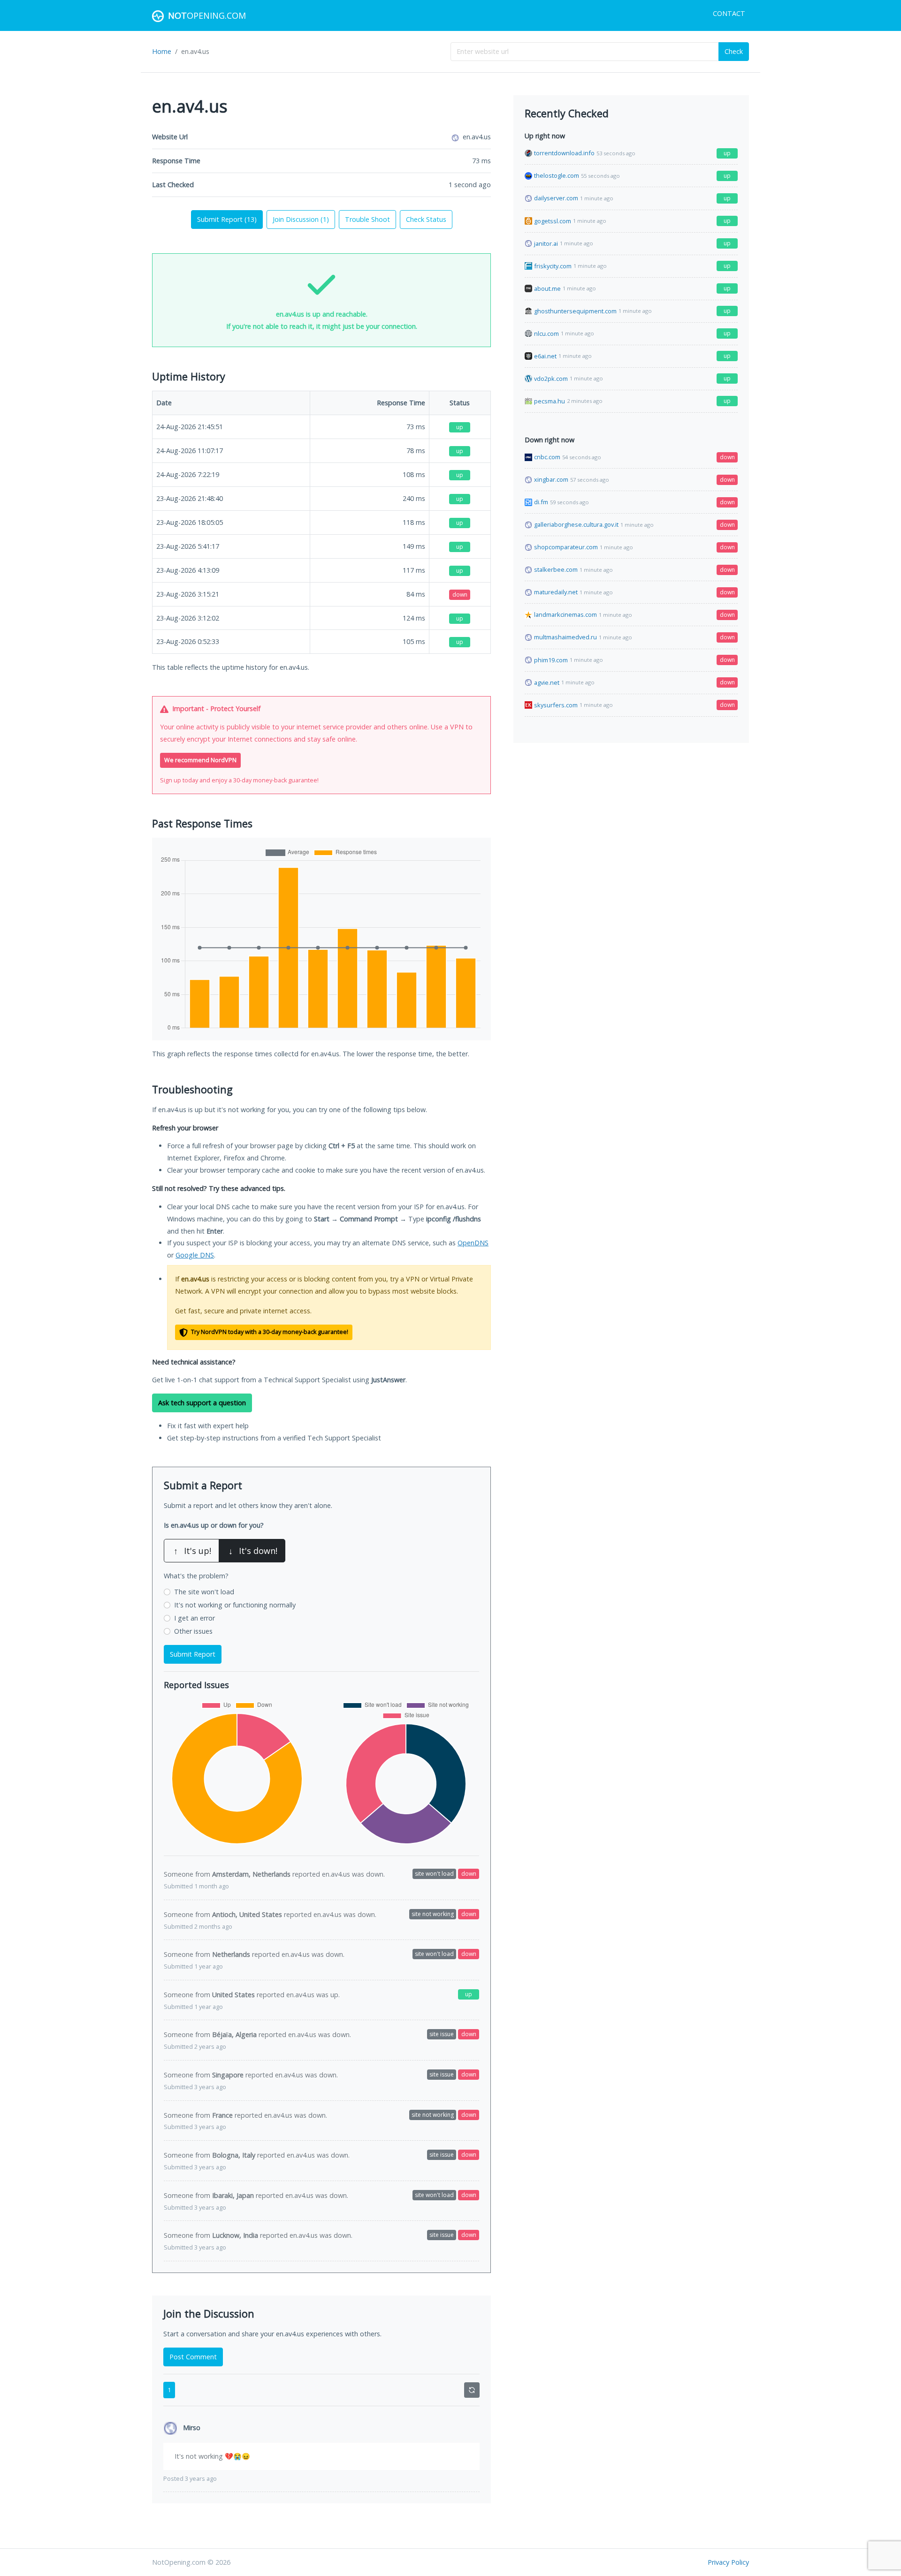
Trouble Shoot (367, 219)
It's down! (253, 1551)
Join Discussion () (301, 219)
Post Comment (193, 2357)
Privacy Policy (728, 2562)
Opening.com (207, 15)
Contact (729, 13)
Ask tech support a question (202, 1403)
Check (734, 51)
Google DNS (195, 1255)
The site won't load (204, 1592)
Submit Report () (227, 219)
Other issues (193, 1631)
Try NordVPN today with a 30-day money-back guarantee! (269, 1332)
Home (162, 51)
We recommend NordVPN (200, 760)
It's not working (235, 1605)
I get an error (195, 1618)
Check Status (426, 219)
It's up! (192, 1551)
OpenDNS (473, 1243)
